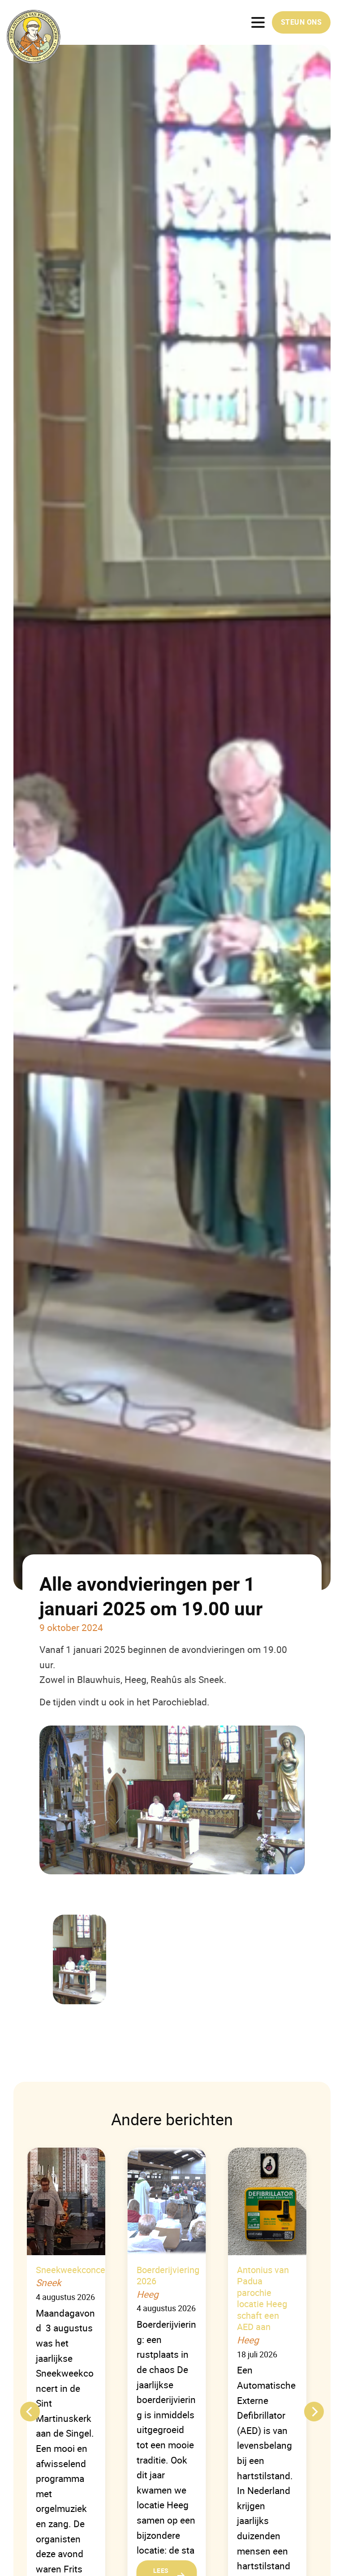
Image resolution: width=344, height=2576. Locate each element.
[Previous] (30, 2412)
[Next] (314, 2412)
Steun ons (301, 22)
